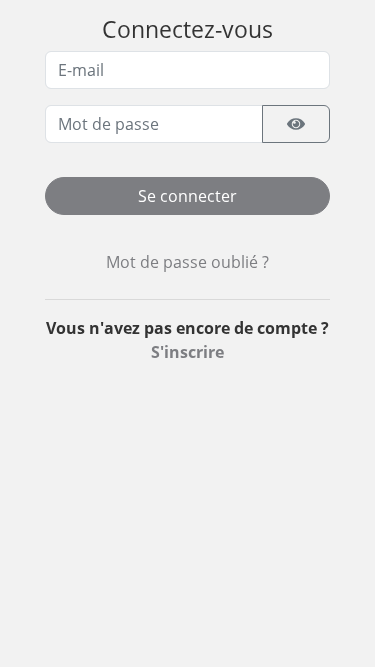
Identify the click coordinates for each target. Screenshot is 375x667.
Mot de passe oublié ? (187, 262)
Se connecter (187, 196)
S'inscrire (187, 352)
